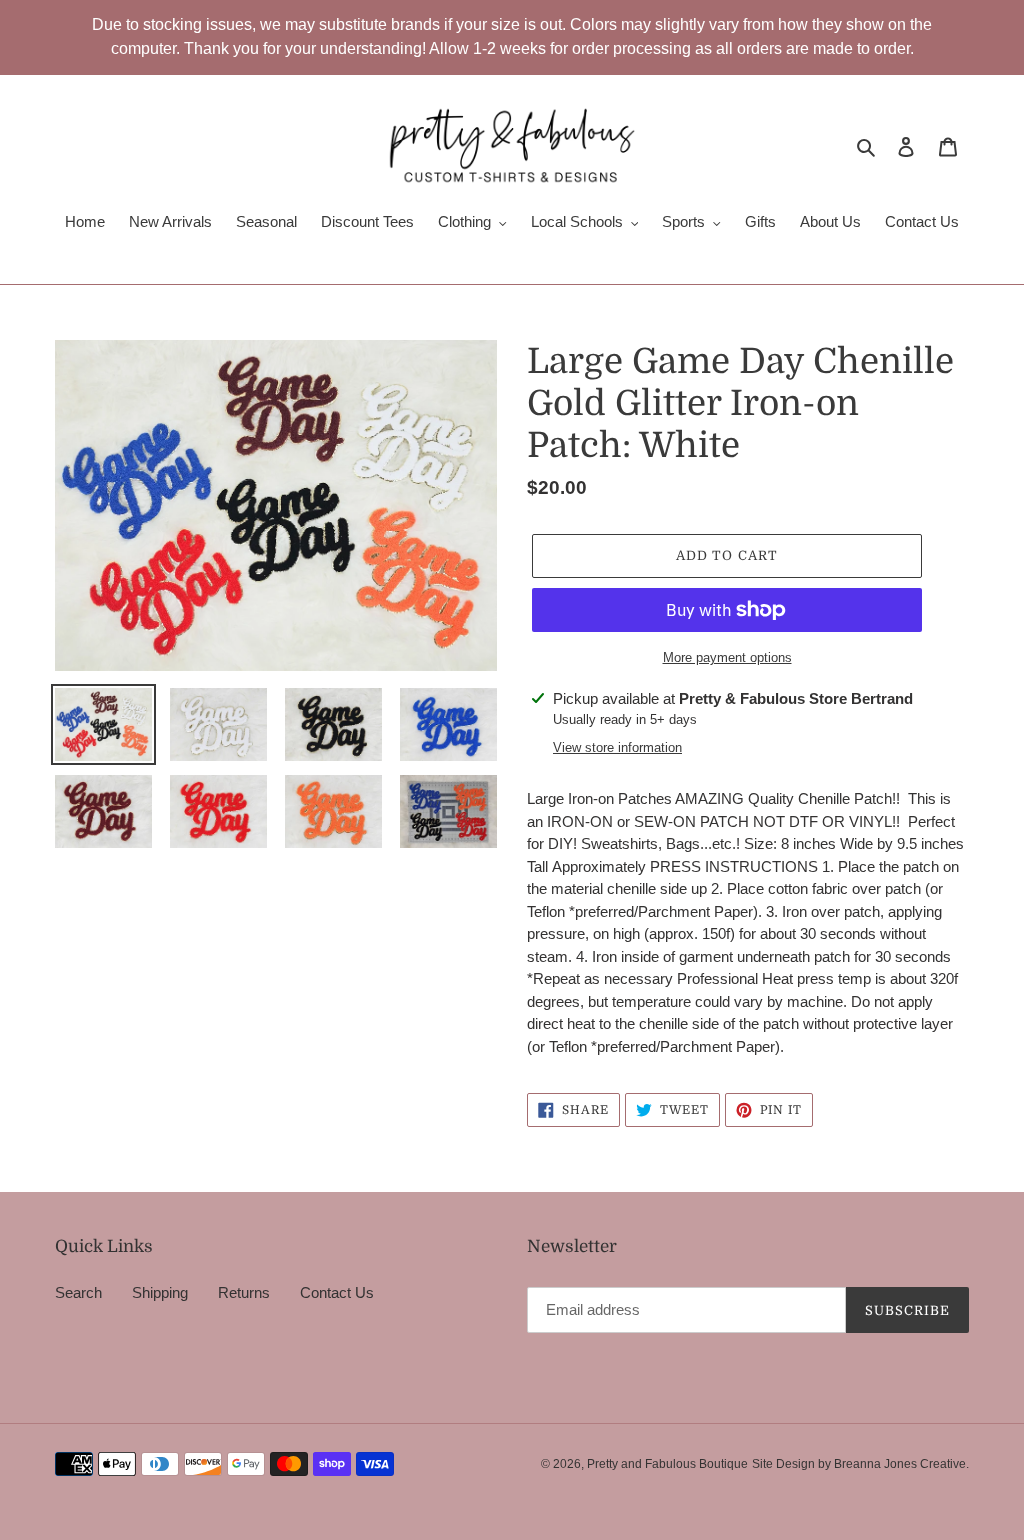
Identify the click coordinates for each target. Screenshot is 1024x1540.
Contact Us (337, 1292)
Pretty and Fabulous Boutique (667, 1464)
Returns (244, 1292)
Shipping (160, 1292)
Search (78, 1292)
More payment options (727, 657)
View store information (617, 747)
